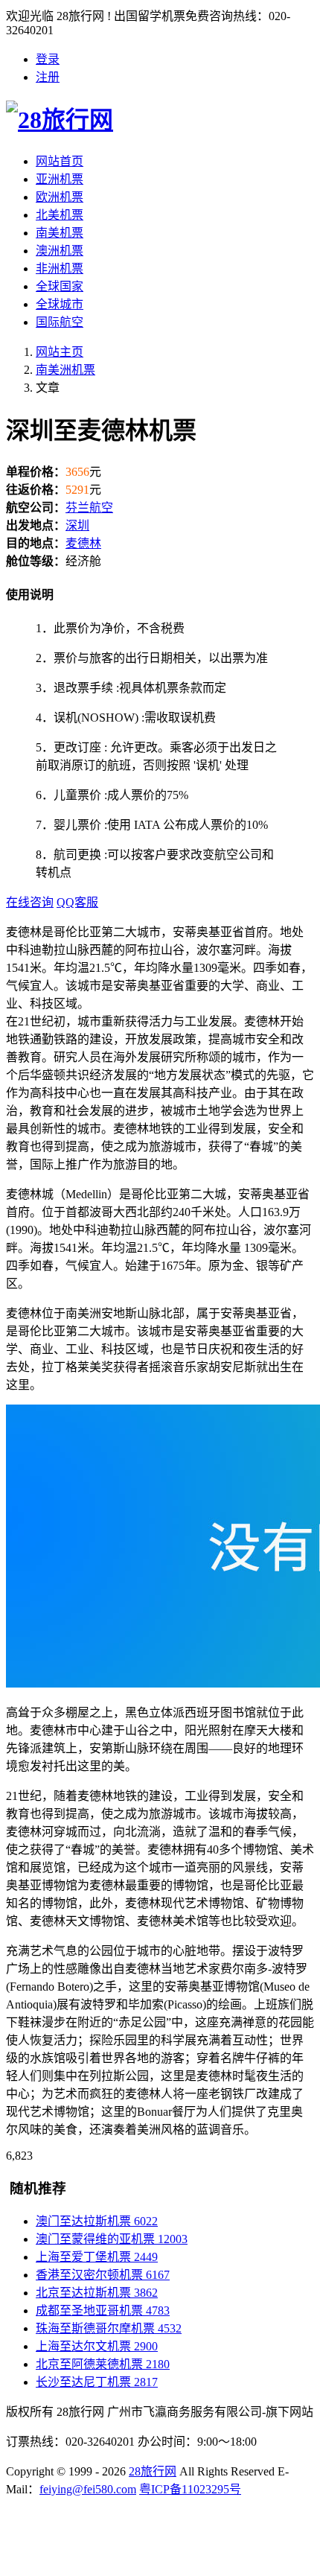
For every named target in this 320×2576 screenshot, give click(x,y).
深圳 (77, 525)
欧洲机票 (60, 197)
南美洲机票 (65, 370)
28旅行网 (153, 2471)
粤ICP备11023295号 (190, 2489)
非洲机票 (60, 268)
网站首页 (60, 161)
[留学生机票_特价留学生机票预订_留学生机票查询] (160, 118)
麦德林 (83, 543)
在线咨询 (30, 902)
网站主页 (60, 352)
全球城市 (60, 304)
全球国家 (60, 286)
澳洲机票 (60, 251)
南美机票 (60, 233)
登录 (48, 59)
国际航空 (60, 322)
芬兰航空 (89, 508)
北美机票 (60, 215)
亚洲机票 (60, 179)
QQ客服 (77, 902)
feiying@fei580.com (88, 2489)
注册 (48, 77)
